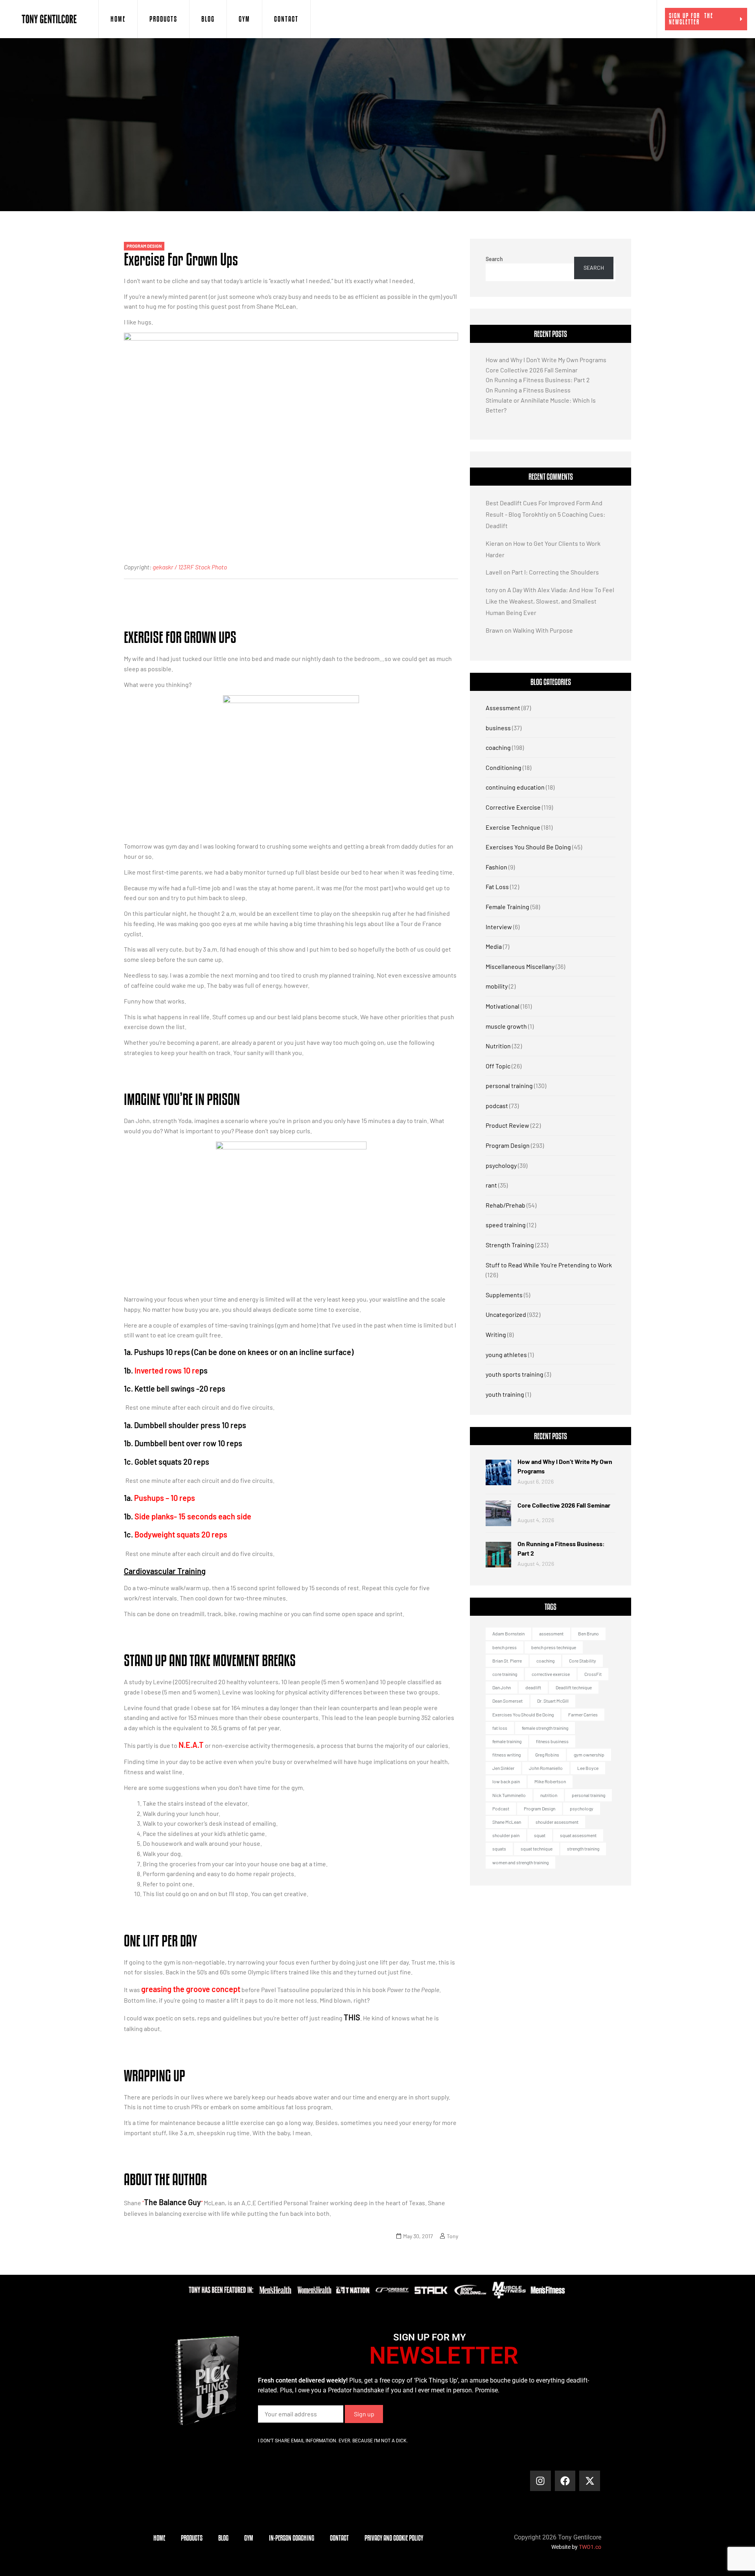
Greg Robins (547, 1755)
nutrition (549, 1795)
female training (507, 1741)
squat (540, 1835)
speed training (506, 1225)
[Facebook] (565, 2481)
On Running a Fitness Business (528, 390)
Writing (496, 1334)
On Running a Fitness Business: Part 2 (538, 380)
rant (491, 1185)
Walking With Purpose (543, 630)
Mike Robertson (550, 1781)
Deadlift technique (574, 1687)
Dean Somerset (507, 1701)
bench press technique (554, 1647)
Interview (499, 927)
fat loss (500, 1728)
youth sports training (515, 1374)
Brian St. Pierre (507, 1661)
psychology (501, 1165)
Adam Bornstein (508, 1633)
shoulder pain (506, 1835)
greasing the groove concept (191, 1989)
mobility (497, 986)
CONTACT (286, 19)
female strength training (545, 1728)
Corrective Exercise (513, 807)
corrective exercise (551, 1674)
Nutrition (498, 1046)
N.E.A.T (191, 1745)
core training (505, 1674)
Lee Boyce (588, 1768)
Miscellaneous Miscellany (520, 966)
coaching (498, 747)
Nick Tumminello (509, 1795)
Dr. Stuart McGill (553, 1701)
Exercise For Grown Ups (181, 259)
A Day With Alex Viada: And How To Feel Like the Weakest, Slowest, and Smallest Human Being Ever (550, 601)
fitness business (552, 1741)
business (498, 728)
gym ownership (589, 1755)
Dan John (502, 1687)
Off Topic (498, 1066)
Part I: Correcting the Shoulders (555, 572)
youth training (505, 1394)
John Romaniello (546, 1768)
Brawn (494, 630)
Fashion (496, 867)
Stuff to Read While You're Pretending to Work (549, 1265)
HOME (118, 19)
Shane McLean (507, 1822)
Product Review (507, 1125)
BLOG (208, 19)
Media (494, 946)
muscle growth (506, 1026)
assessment (551, 1633)
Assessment (503, 708)
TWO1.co (590, 2547)
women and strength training (520, 1862)
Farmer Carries (583, 1714)
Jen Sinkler (503, 1768)
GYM (244, 19)
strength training (583, 1849)
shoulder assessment (557, 1822)
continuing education (515, 787)
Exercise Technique (513, 827)
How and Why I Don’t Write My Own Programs (546, 360)
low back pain (506, 1781)
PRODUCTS (163, 19)
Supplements (504, 1295)
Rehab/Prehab (505, 1205)
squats (499, 1849)
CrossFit (593, 1674)
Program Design (144, 246)
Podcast (501, 1808)
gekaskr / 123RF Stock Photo (190, 567)
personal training (509, 1085)
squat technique (537, 1849)
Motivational (503, 1006)
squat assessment (578, 1835)
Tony (452, 2236)
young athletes (506, 1354)
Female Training (507, 907)
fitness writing (506, 1755)
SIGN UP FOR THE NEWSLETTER (691, 19)
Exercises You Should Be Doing (528, 847)
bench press (505, 1647)
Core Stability (583, 1661)
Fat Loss (497, 887)
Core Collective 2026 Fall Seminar (532, 370)
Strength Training (510, 1245)
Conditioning (504, 767)
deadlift (533, 1687)
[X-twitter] (590, 2481)
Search (494, 259)
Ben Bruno (588, 1633)
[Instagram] (540, 2481)
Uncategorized (506, 1314)
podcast (497, 1106)
